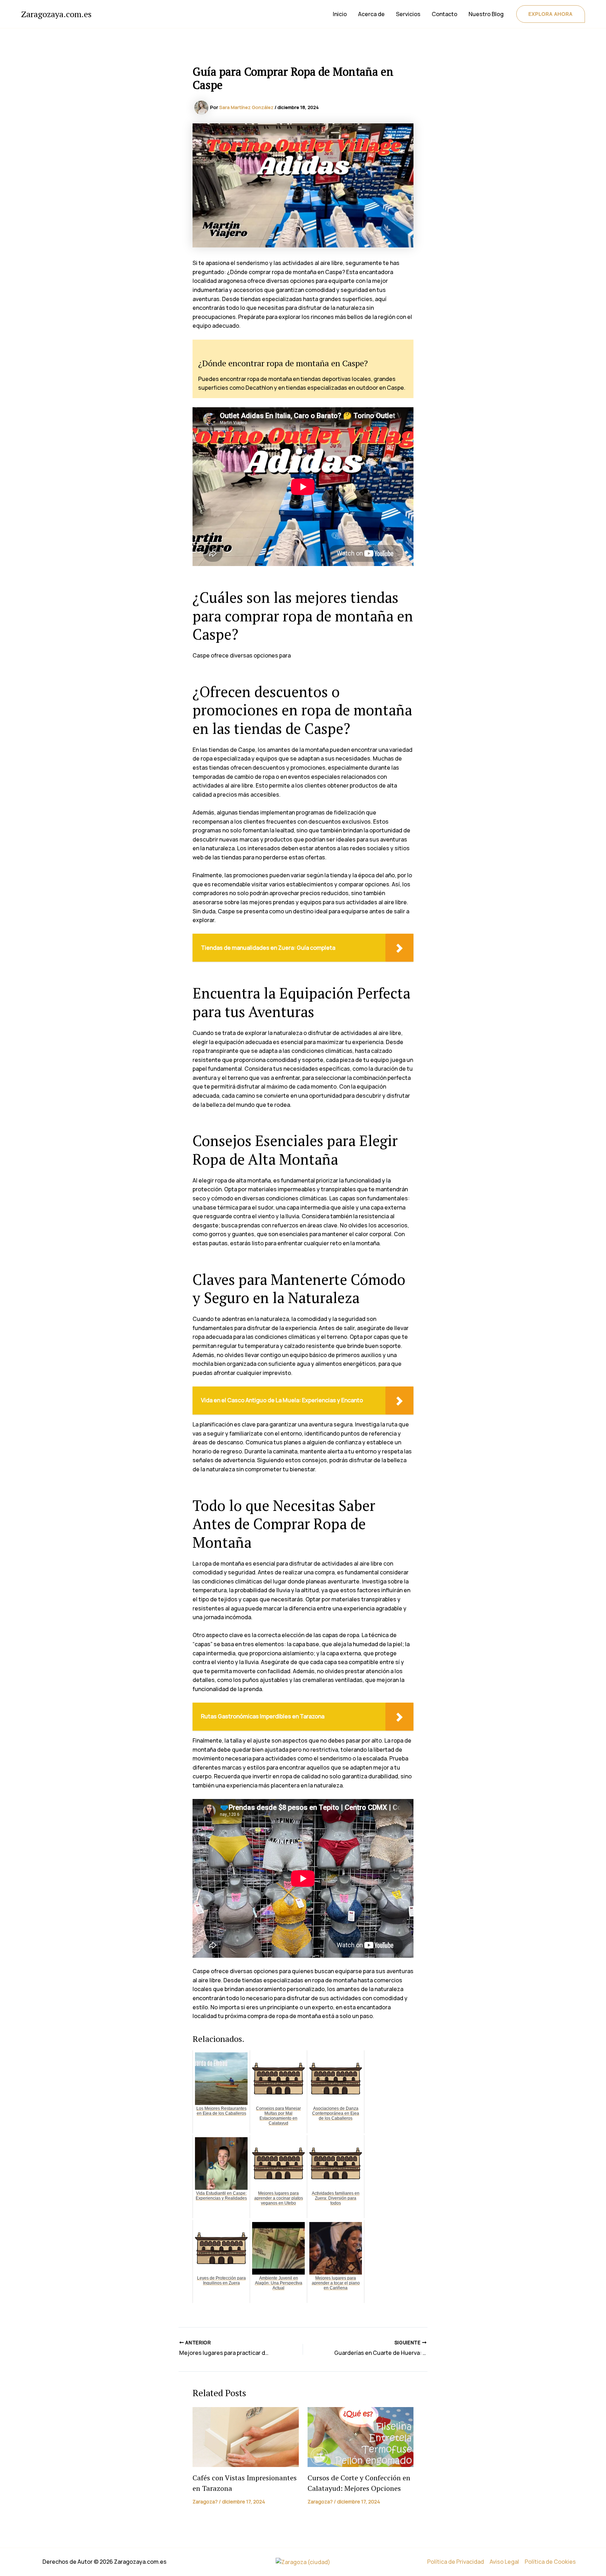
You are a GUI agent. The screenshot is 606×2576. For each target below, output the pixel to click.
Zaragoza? (205, 2502)
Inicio (340, 14)
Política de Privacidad (456, 2562)
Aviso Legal (504, 2562)
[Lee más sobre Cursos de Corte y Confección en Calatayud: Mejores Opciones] (361, 2437)
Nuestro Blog (486, 14)
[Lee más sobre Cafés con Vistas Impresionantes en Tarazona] (246, 2437)
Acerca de (371, 14)
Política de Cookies (550, 2562)
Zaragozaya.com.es (56, 14)
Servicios (408, 14)
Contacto (445, 14)
